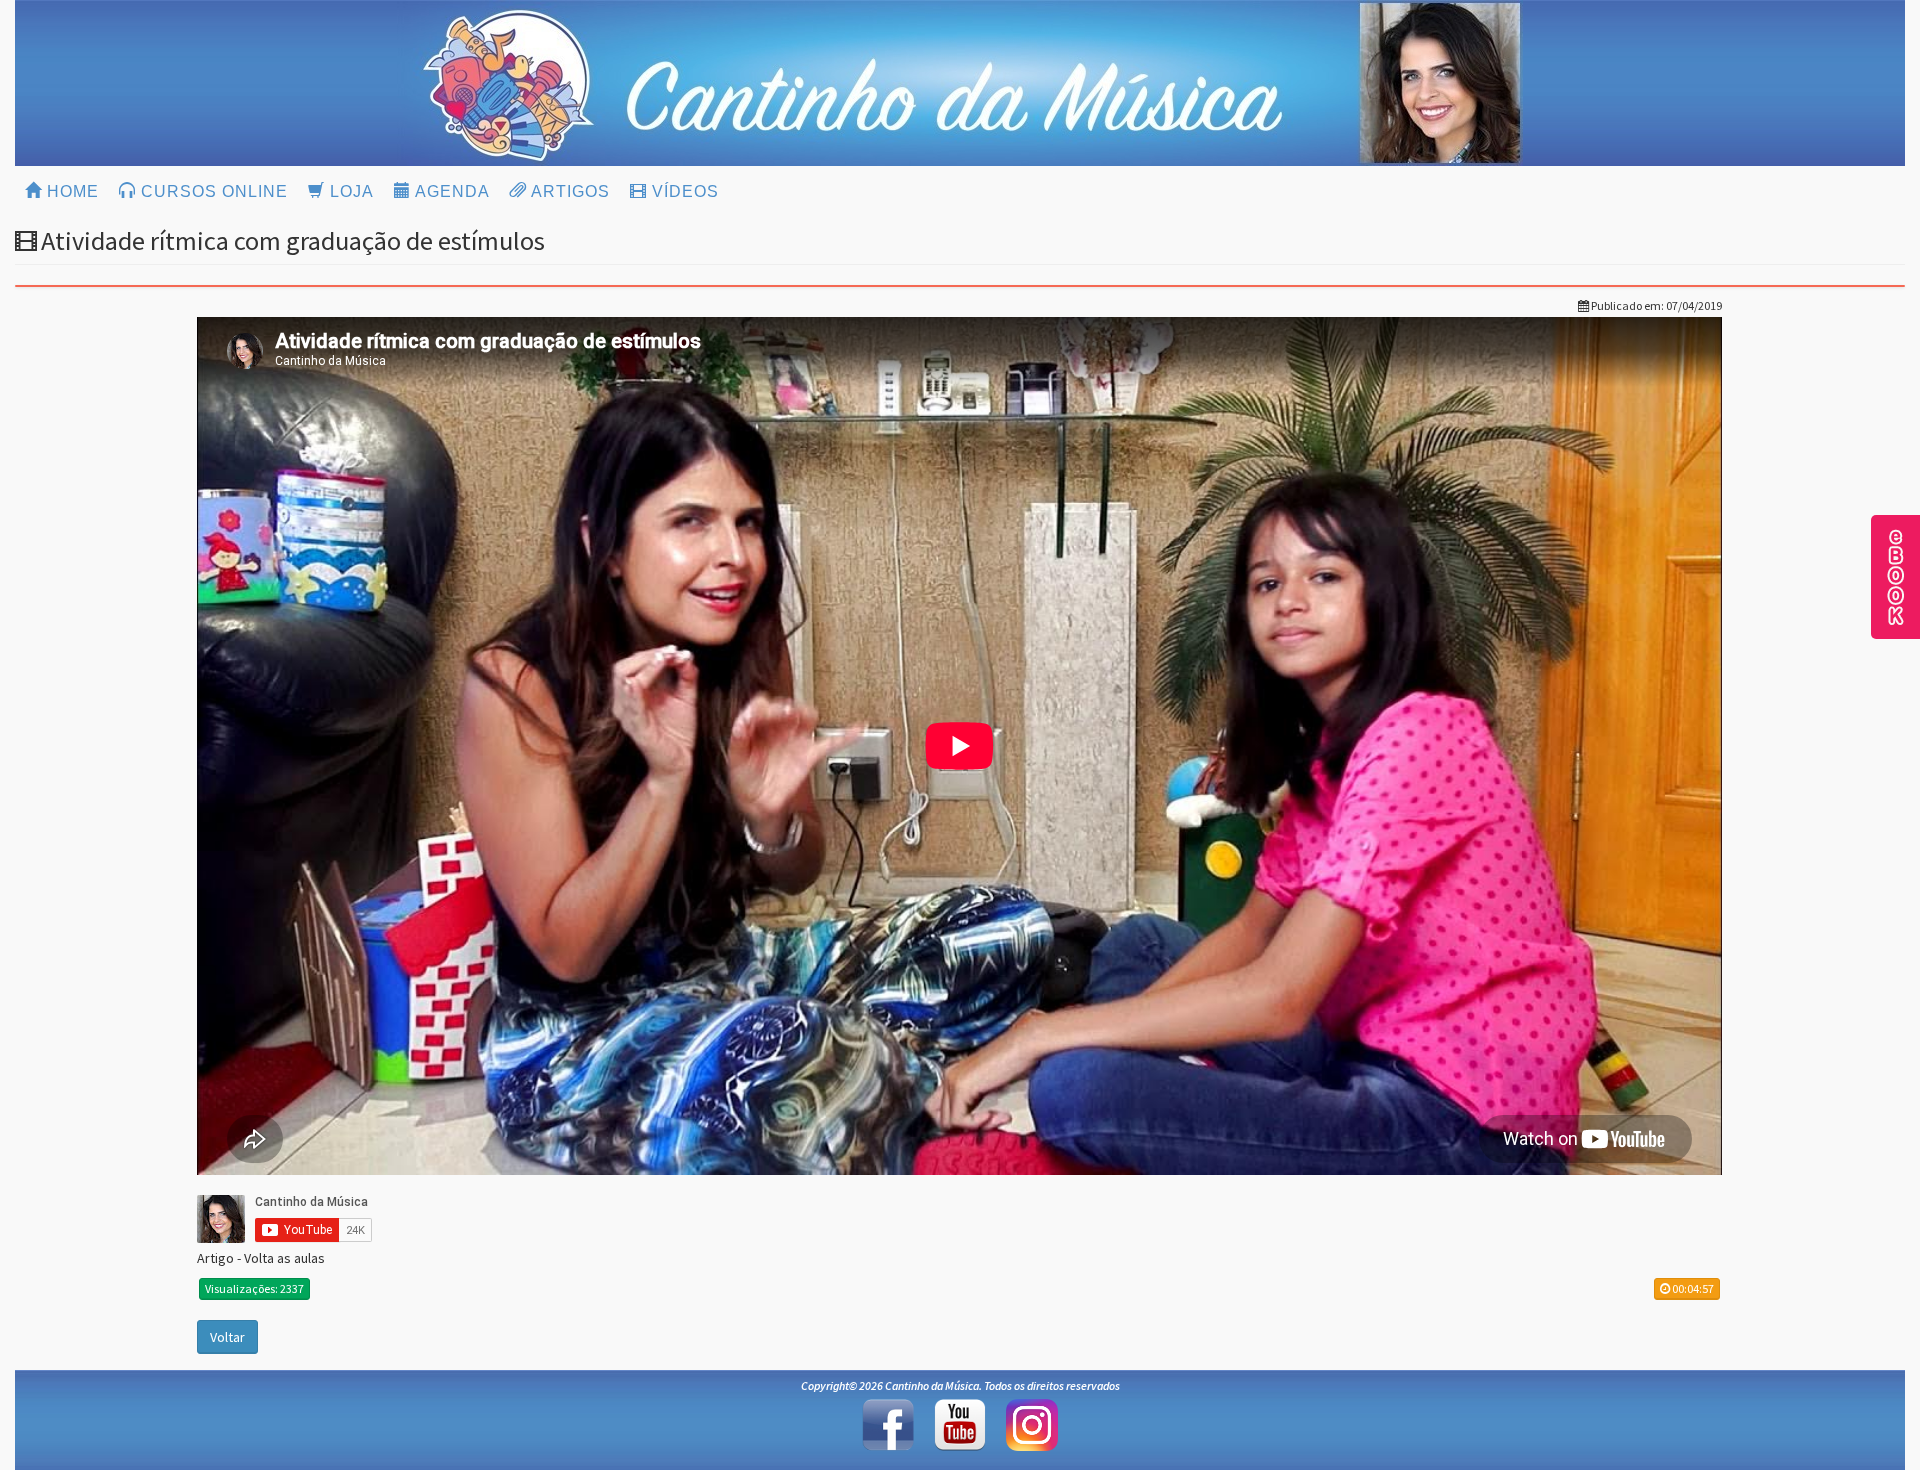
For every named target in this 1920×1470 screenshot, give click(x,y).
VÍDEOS (683, 191)
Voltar (227, 1337)
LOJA (349, 191)
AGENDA (450, 191)
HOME (70, 191)
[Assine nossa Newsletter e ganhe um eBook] (1896, 575)
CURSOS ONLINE (212, 191)
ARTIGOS (568, 191)
